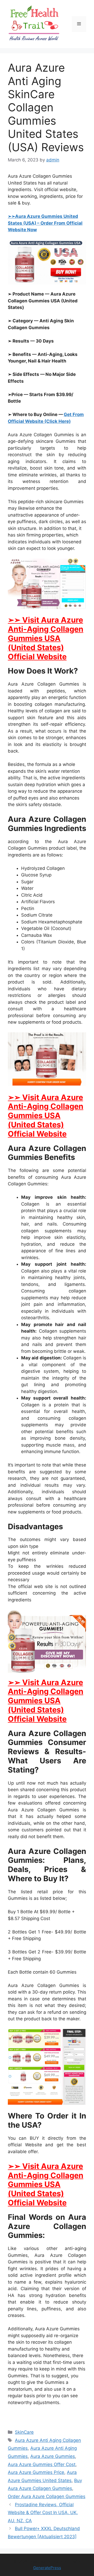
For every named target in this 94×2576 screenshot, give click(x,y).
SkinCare (24, 2432)
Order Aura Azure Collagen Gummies (47, 2496)
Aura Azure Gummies (53, 2456)
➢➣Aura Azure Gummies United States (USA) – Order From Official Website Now (45, 223)
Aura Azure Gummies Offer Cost (42, 2464)
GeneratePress (47, 2568)
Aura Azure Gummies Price (36, 2472)
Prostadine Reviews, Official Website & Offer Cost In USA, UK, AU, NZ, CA (43, 2513)
